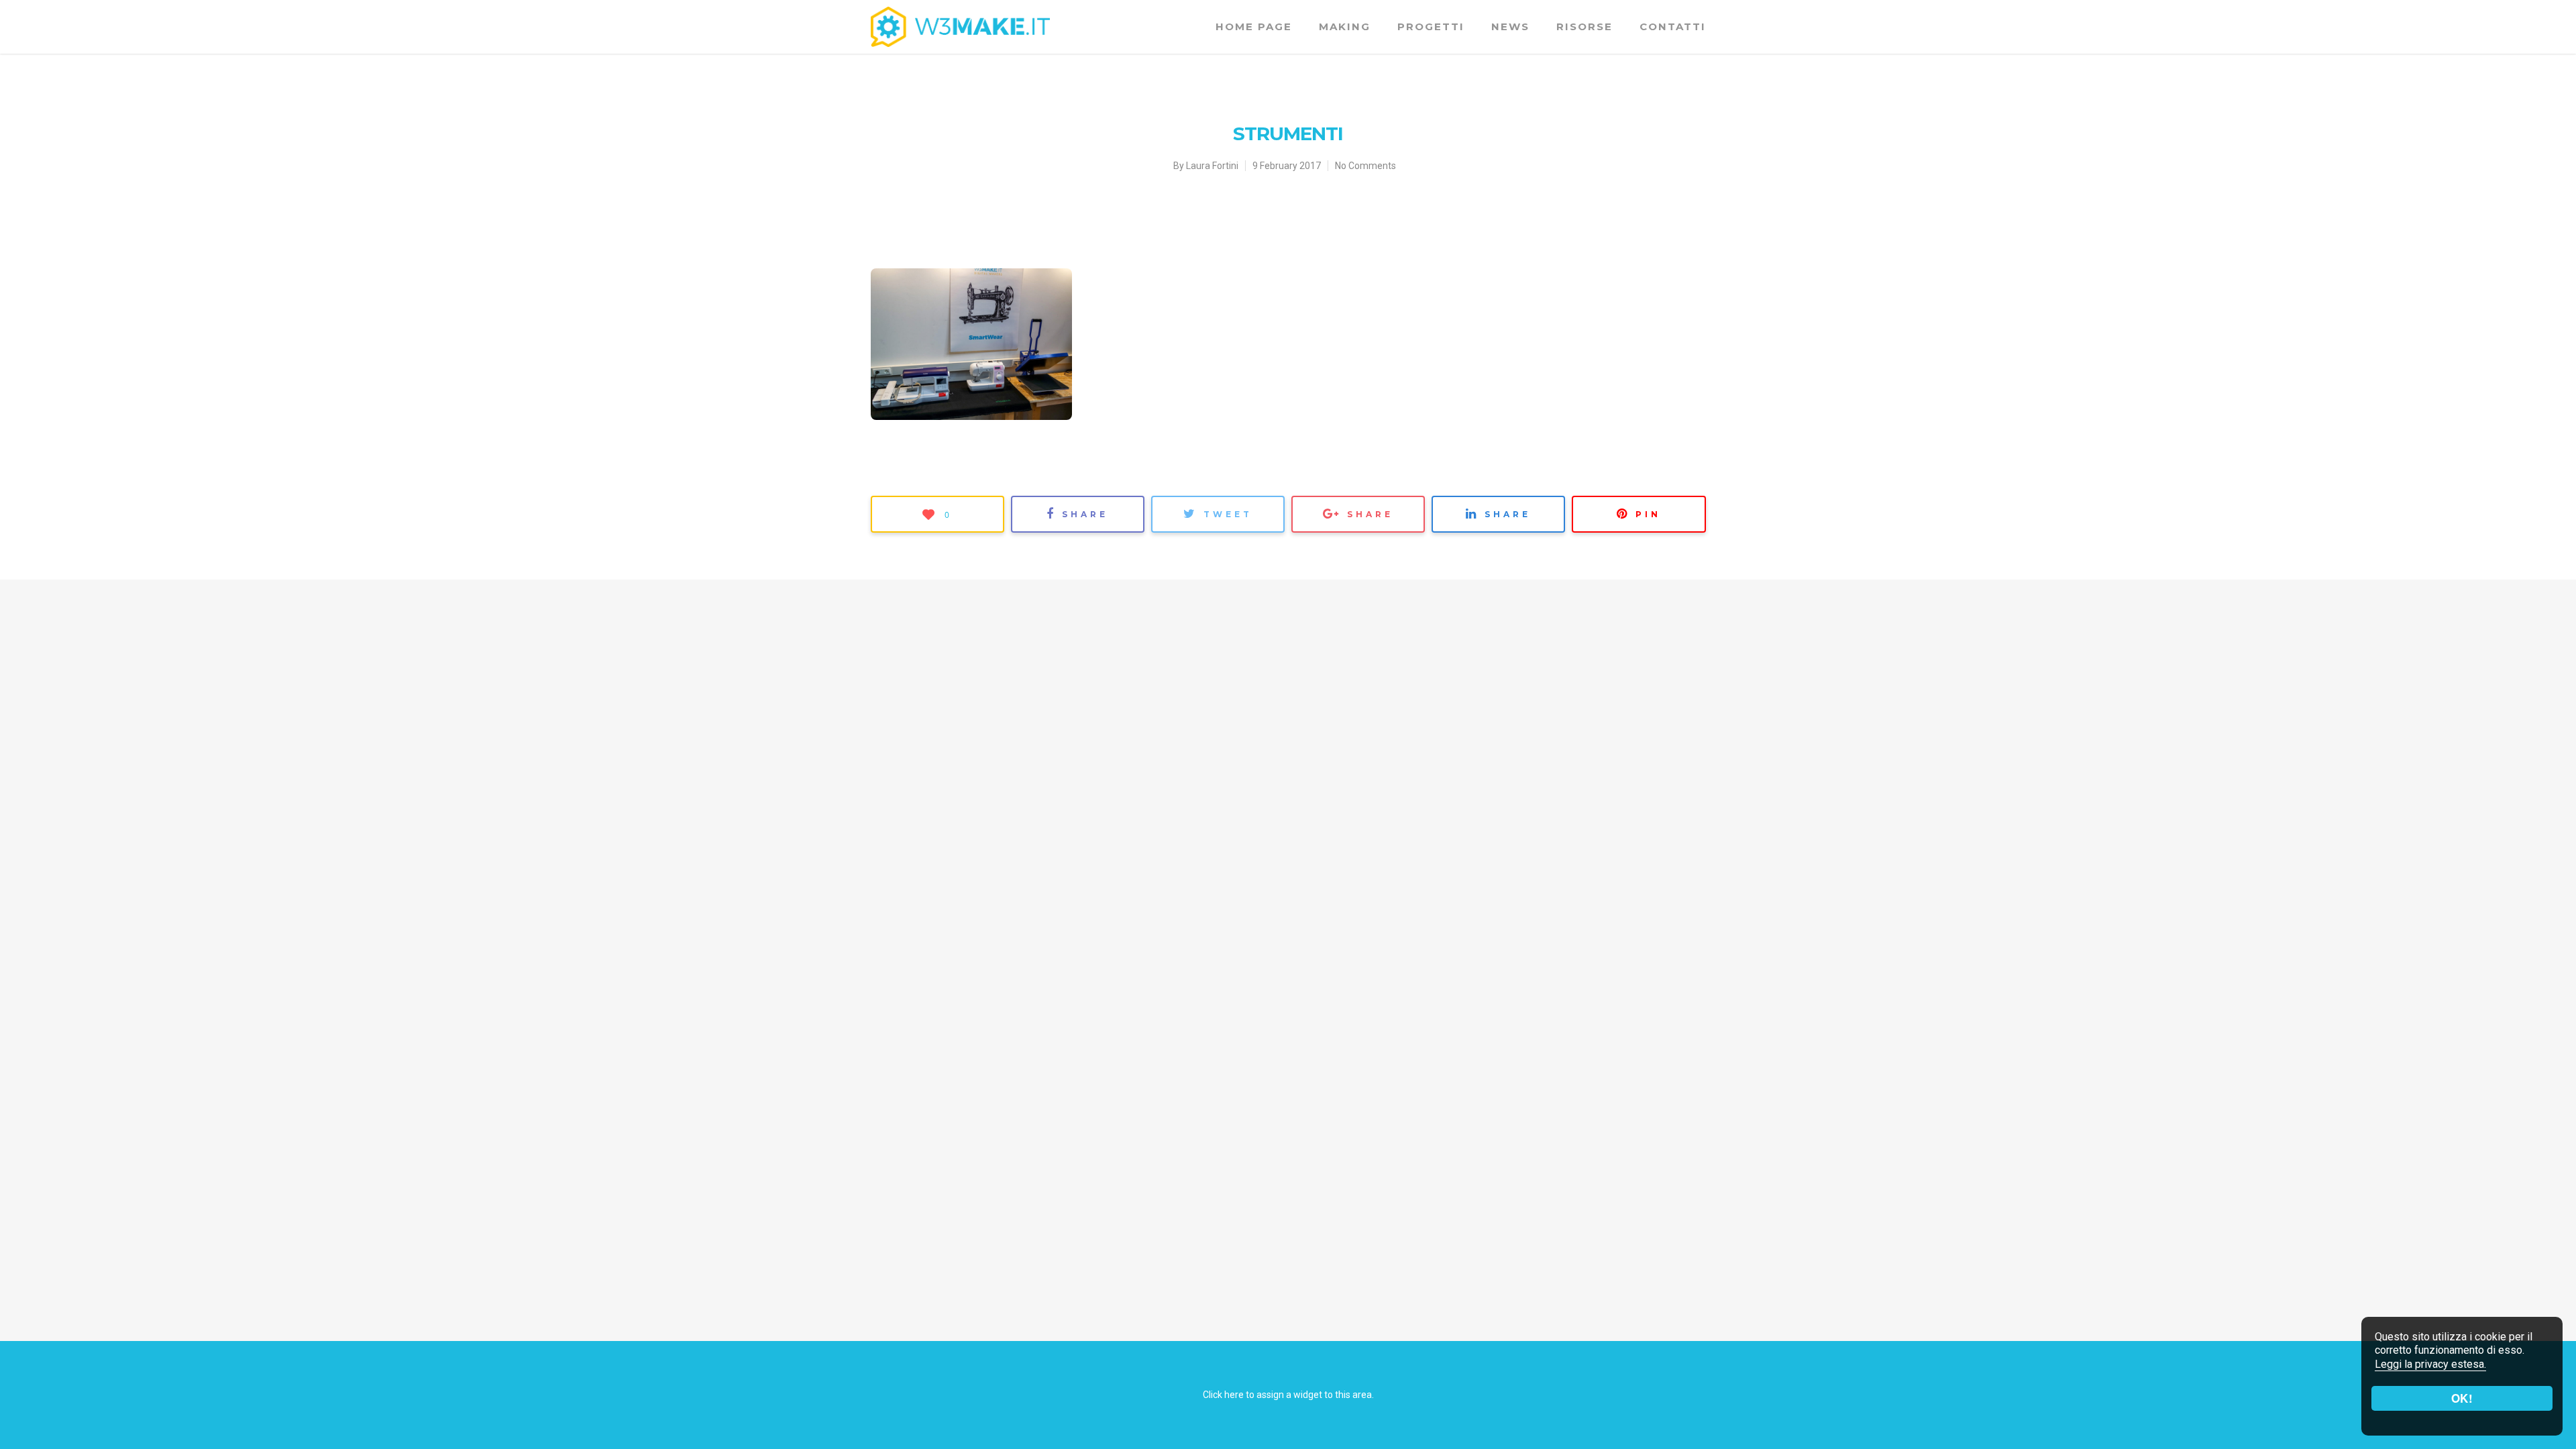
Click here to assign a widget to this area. (1288, 1395)
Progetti (1431, 26)
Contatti (1673, 26)
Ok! (2462, 1398)
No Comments (1365, 166)
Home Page (1254, 26)
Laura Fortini (1212, 166)
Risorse (1585, 26)
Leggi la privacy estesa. (2430, 1364)
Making (1345, 26)
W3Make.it (899, 161)
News (1510, 26)
